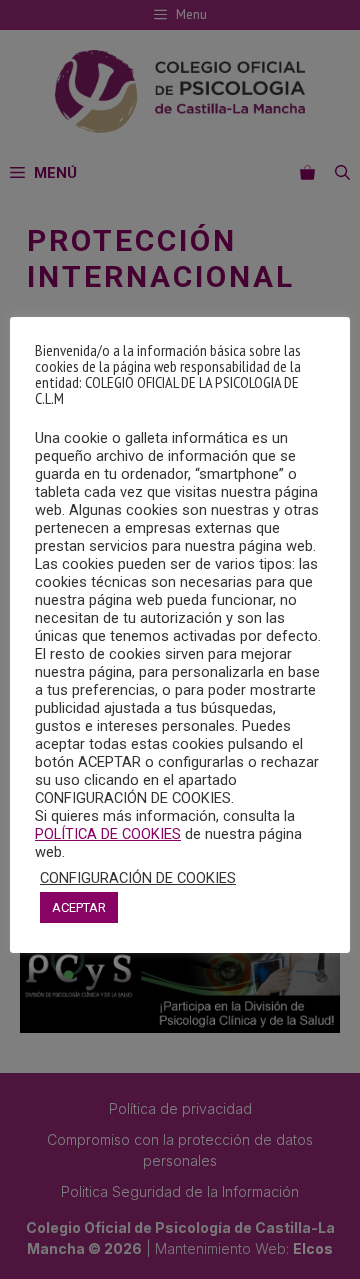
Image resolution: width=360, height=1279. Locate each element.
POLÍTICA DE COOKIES (108, 834)
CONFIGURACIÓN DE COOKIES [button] (138, 878)
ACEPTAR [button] (79, 907)
